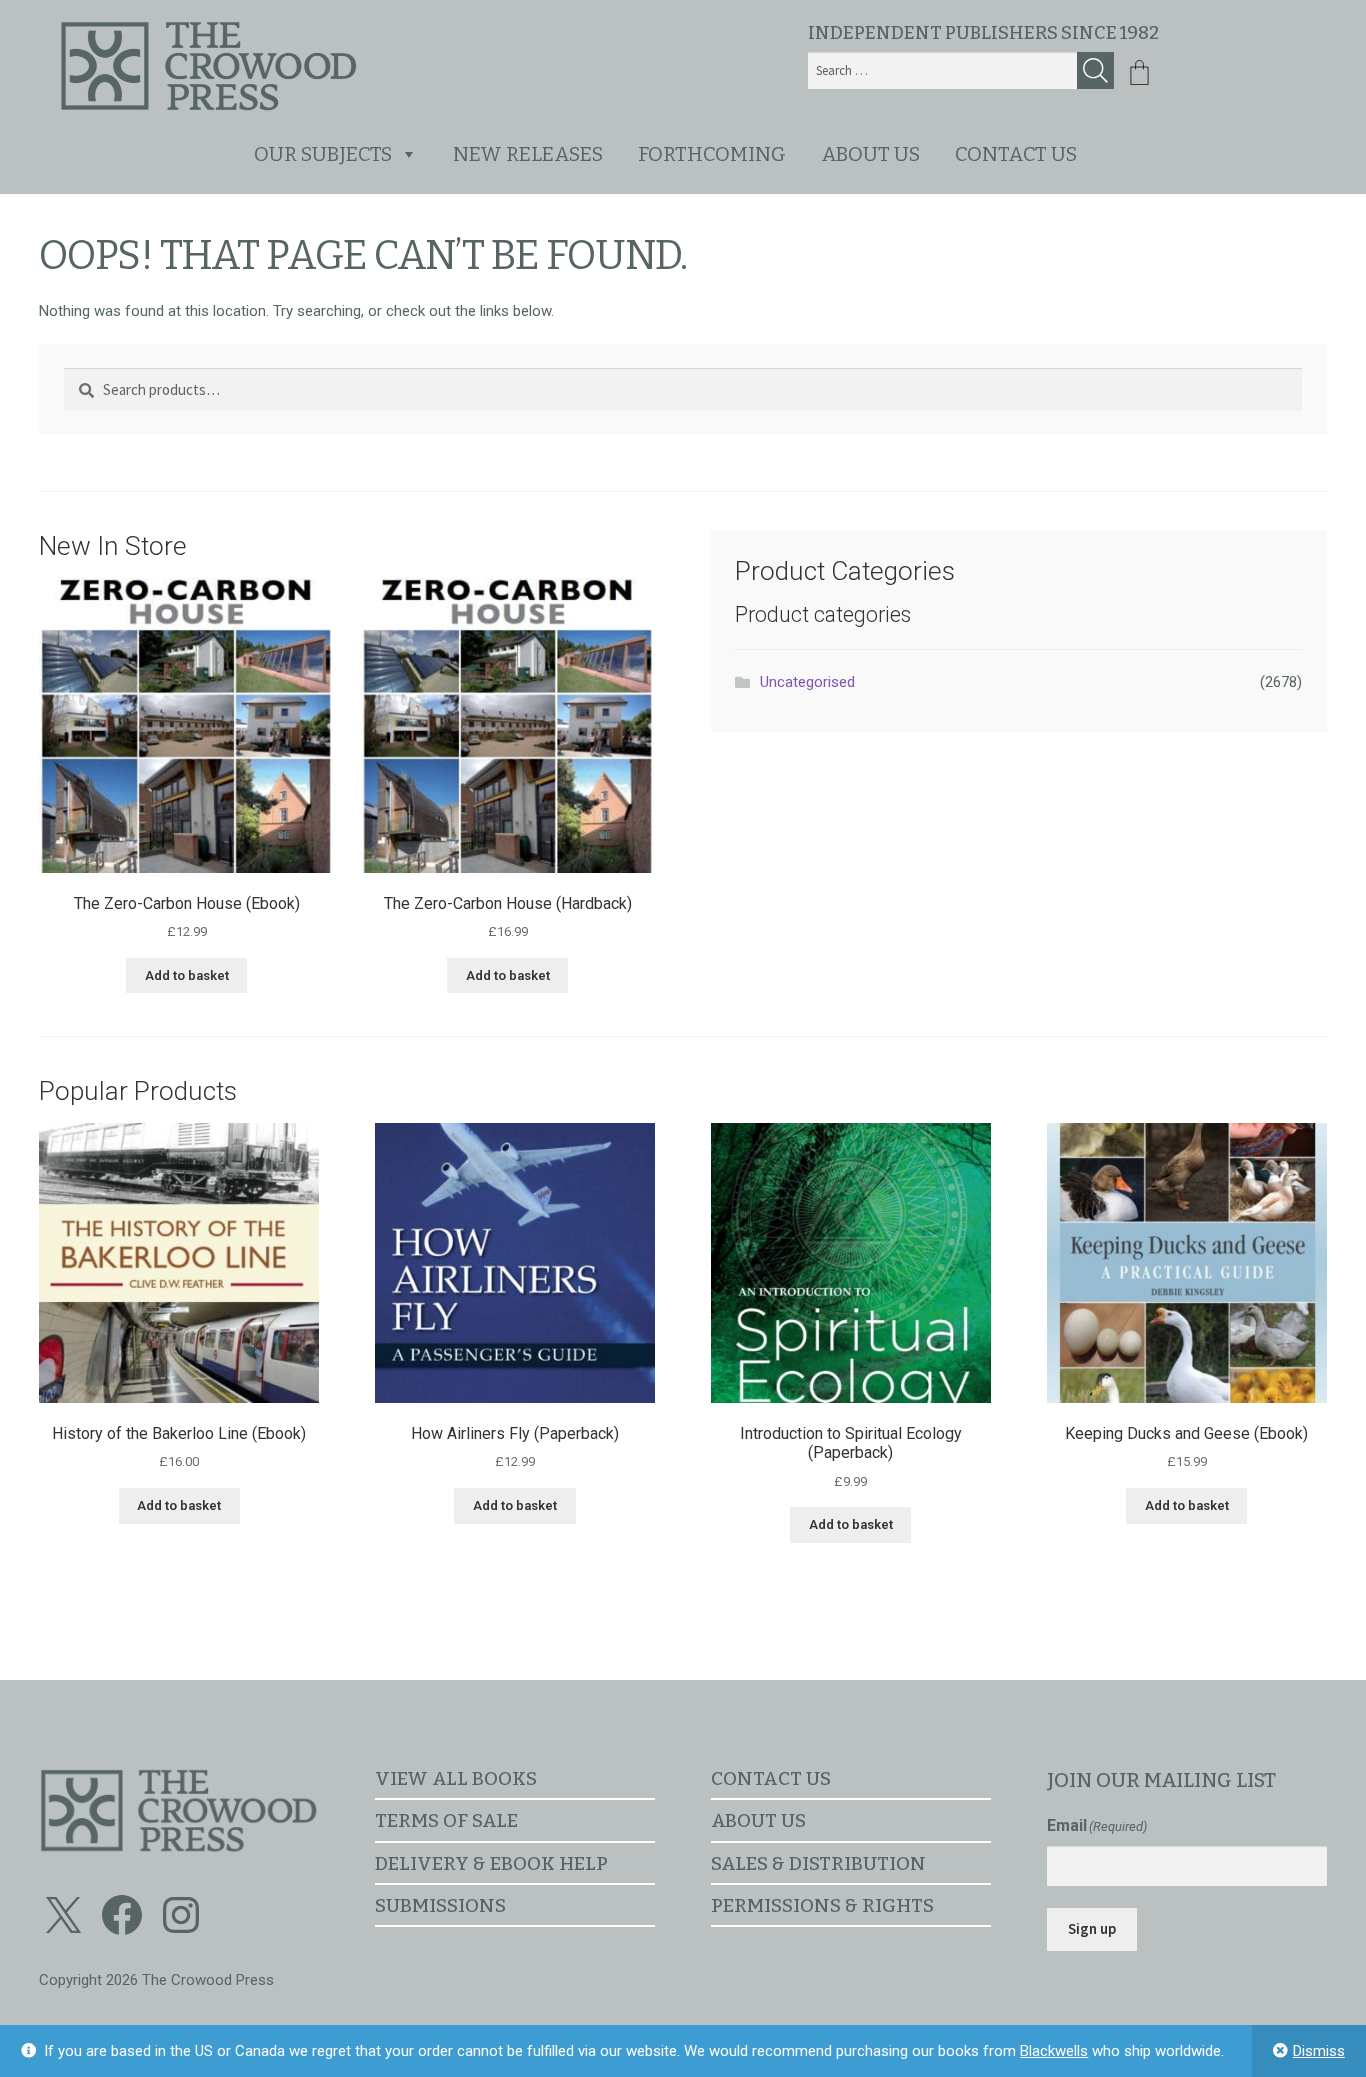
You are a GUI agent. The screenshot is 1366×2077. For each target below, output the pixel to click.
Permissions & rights (822, 1905)
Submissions (440, 1905)
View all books (456, 1778)
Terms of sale (446, 1820)
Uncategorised (807, 682)
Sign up (1092, 1928)
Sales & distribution (818, 1863)
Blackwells (1054, 2051)
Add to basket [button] (187, 975)
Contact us (1016, 154)
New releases (528, 154)
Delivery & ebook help (491, 1863)
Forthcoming (712, 154)
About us (870, 154)
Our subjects (323, 154)
